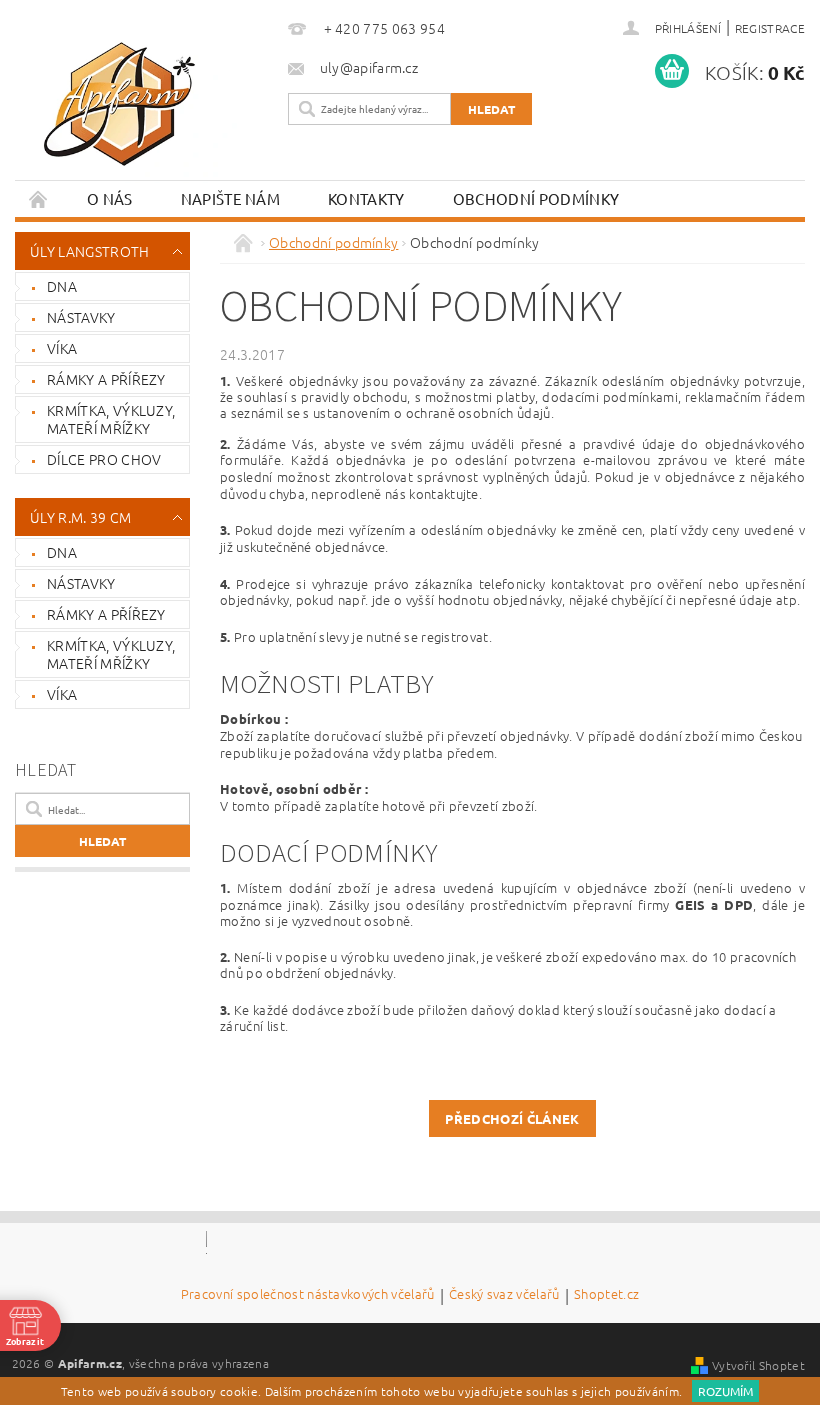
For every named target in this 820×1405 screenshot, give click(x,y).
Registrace (770, 28)
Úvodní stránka (39, 198)
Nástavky (81, 317)
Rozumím (725, 1391)
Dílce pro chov (104, 459)
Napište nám (231, 198)
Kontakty (366, 198)
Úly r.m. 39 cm (80, 517)
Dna (62, 286)
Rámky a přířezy (106, 379)
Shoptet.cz (606, 1295)
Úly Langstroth (89, 251)
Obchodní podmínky (536, 198)
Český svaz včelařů (504, 1295)
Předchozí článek (512, 1118)
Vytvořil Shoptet (758, 1365)
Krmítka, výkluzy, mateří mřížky (111, 419)
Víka (62, 348)
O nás (110, 198)
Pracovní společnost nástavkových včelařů (308, 1295)
